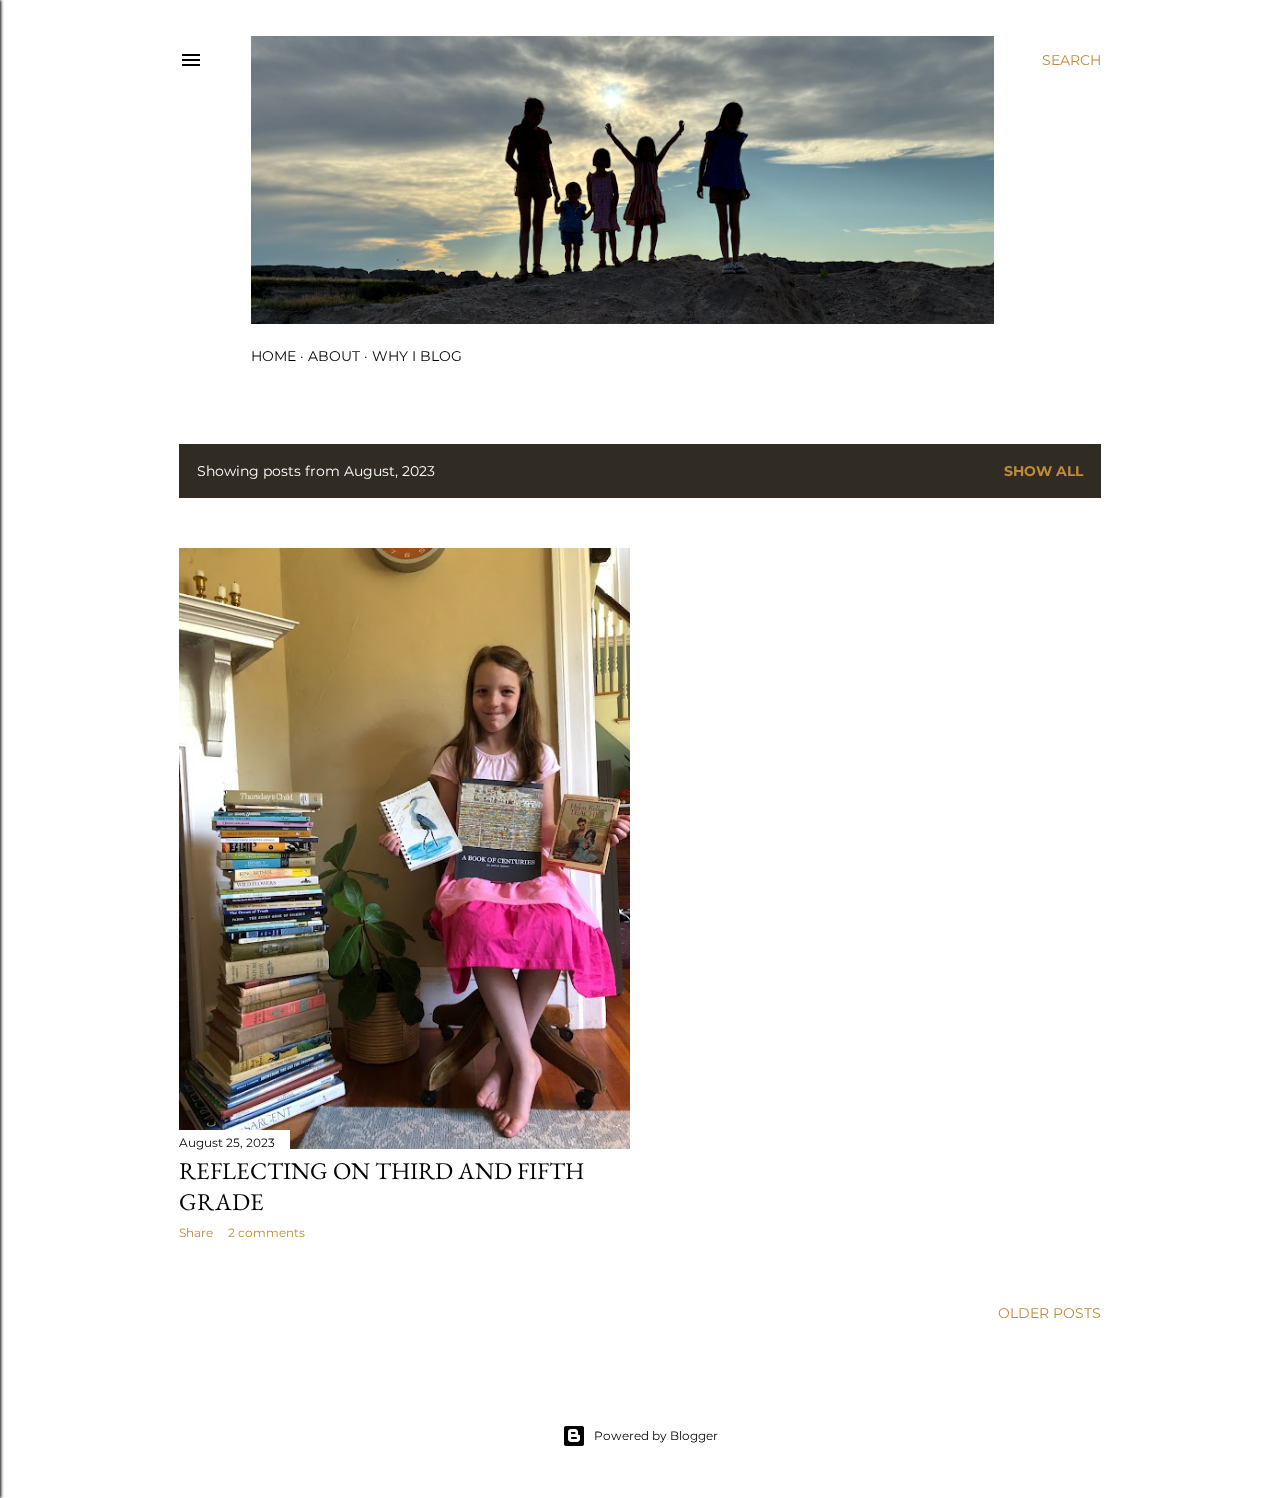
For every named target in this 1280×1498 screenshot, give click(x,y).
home (273, 356)
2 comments (266, 1232)
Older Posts (1049, 1313)
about (334, 356)
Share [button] (196, 1232)
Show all (1043, 471)
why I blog (417, 356)
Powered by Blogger (656, 1435)
